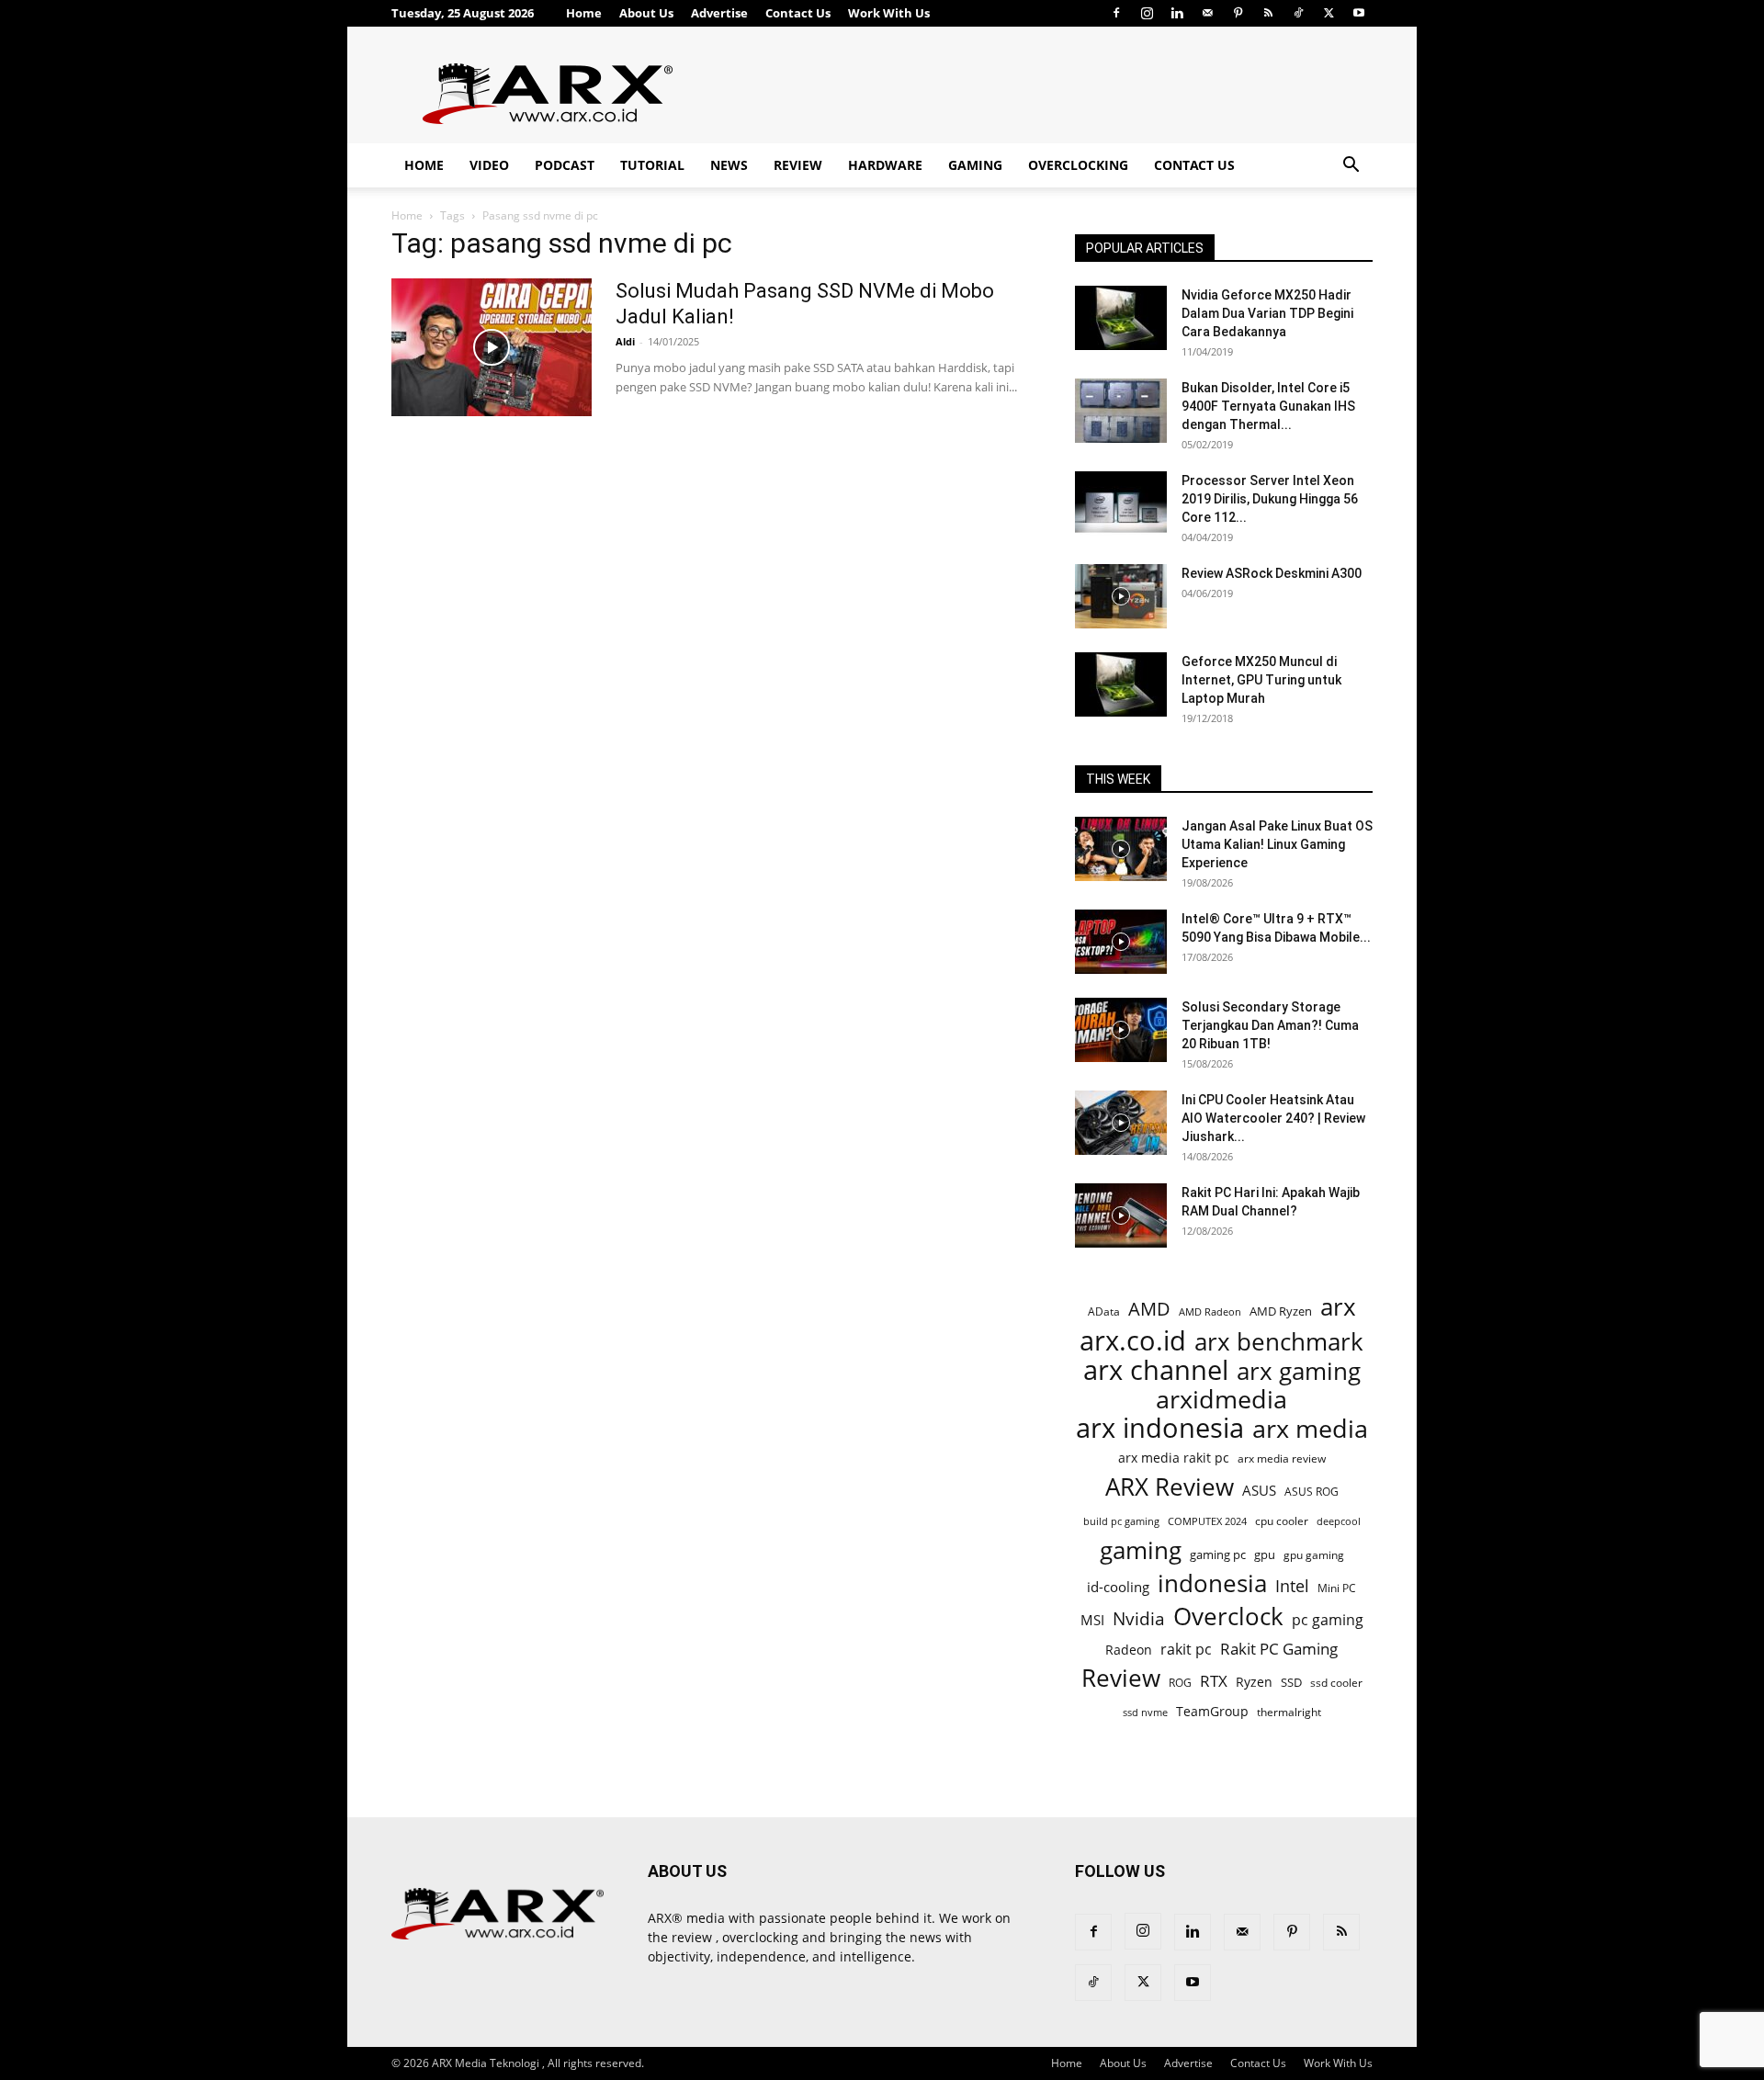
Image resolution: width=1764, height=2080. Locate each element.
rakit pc (1186, 1649)
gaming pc (1218, 1554)
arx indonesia (1160, 1428)
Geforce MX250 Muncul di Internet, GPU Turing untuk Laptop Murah (1261, 680)
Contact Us (798, 13)
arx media (1310, 1429)
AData (1104, 1311)
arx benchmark (1279, 1342)
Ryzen (1254, 1682)
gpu (1265, 1554)
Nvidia (1139, 1619)
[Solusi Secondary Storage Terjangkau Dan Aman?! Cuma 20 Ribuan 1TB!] (1121, 1030)
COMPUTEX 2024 (1207, 1521)
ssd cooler (1336, 1683)
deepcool (1339, 1521)
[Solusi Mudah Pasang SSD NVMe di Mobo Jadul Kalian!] (492, 347)
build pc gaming (1121, 1521)
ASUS (1259, 1490)
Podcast (565, 165)
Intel (1292, 1586)
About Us (646, 13)
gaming (1141, 1550)
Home (584, 13)
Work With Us (889, 13)
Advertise (719, 13)
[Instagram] (1147, 13)
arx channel (1156, 1370)
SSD (1291, 1682)
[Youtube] (1359, 13)
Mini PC (1337, 1588)
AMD (1149, 1309)
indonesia (1212, 1583)
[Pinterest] (1238, 13)
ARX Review (1170, 1487)
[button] (1351, 167)
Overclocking (1078, 165)
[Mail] (1207, 13)
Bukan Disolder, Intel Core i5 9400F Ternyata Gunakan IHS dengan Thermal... (1268, 406)
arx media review (1282, 1458)
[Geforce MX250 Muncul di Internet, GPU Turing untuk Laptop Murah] (1121, 684)
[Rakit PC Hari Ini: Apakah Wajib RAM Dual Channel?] (1121, 1215)
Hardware (885, 165)
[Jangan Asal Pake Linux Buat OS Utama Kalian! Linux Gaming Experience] (1121, 849)
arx (1338, 1307)
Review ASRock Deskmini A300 (1272, 573)
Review (798, 165)
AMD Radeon (1210, 1312)
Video (489, 165)
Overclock (1228, 1617)
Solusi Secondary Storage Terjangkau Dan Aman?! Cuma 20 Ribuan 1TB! (1270, 1025)
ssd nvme (1145, 1712)
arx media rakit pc (1174, 1458)
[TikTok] (1298, 13)
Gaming (975, 165)
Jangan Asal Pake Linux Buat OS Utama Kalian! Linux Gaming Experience (1277, 844)
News (729, 165)
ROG (1180, 1682)
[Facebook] (1116, 13)
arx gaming (1299, 1371)
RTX (1214, 1681)
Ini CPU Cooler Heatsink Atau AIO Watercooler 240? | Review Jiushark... (1273, 1118)
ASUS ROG (1312, 1492)
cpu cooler (1282, 1520)
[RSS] (1268, 13)
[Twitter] (1329, 13)
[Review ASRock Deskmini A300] (1121, 596)
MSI (1092, 1620)
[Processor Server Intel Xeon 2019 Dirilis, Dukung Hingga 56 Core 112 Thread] (1121, 503)
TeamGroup (1212, 1711)
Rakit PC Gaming (1279, 1649)
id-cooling (1118, 1587)
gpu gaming (1314, 1554)
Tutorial (652, 165)
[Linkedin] (1177, 13)
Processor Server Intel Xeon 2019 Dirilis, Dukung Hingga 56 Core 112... (1270, 499)
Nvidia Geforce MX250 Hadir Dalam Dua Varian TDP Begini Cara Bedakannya (1267, 313)
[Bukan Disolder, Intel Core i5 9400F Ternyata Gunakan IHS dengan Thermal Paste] (1121, 411)
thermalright (1289, 1712)
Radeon (1129, 1650)
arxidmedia (1221, 1400)
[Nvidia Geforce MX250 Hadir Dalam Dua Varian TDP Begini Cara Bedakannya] (1121, 318)
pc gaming (1328, 1620)
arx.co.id (1133, 1341)
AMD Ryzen (1281, 1311)
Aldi (625, 341)
